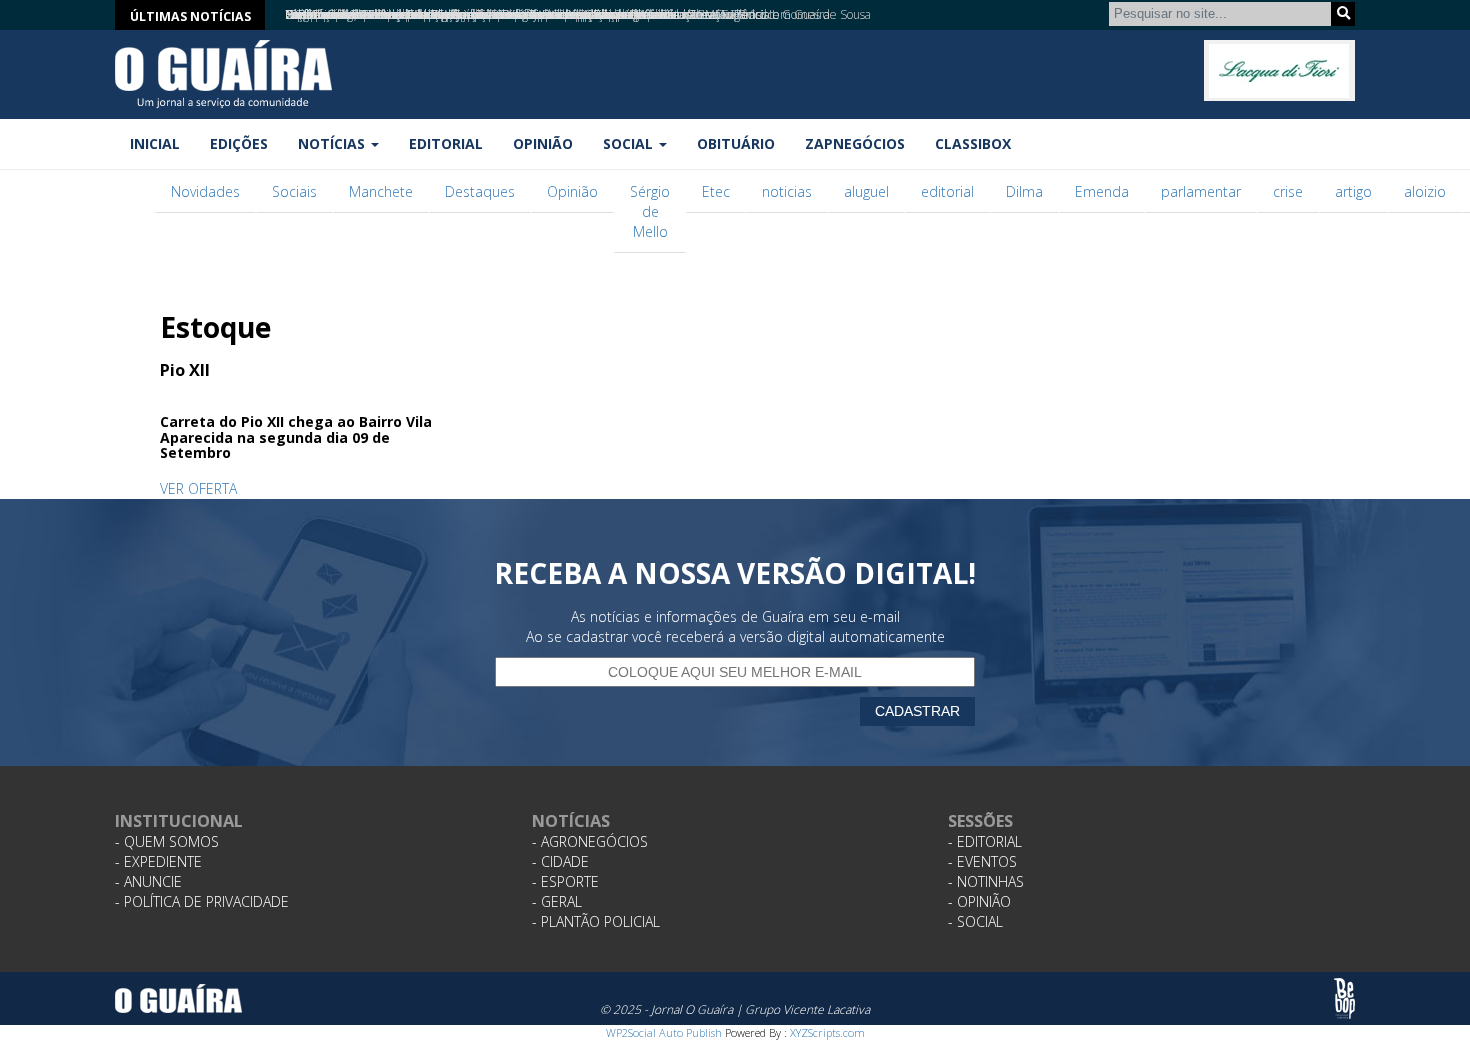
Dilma (1024, 191)
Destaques (480, 191)
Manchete (381, 191)
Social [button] (630, 143)
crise (1288, 191)
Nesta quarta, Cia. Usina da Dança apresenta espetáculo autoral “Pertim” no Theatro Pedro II (530, 14)
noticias (787, 191)
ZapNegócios (855, 143)
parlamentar (1201, 191)
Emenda (1102, 191)
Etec (716, 191)
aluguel (866, 191)
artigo (1353, 191)
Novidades (205, 191)
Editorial (446, 143)
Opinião (543, 143)
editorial (947, 191)
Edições (239, 143)
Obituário (736, 143)
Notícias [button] (333, 143)
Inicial (155, 143)
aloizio (1425, 191)
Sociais (294, 191)
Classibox (973, 143)
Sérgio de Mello (650, 211)
